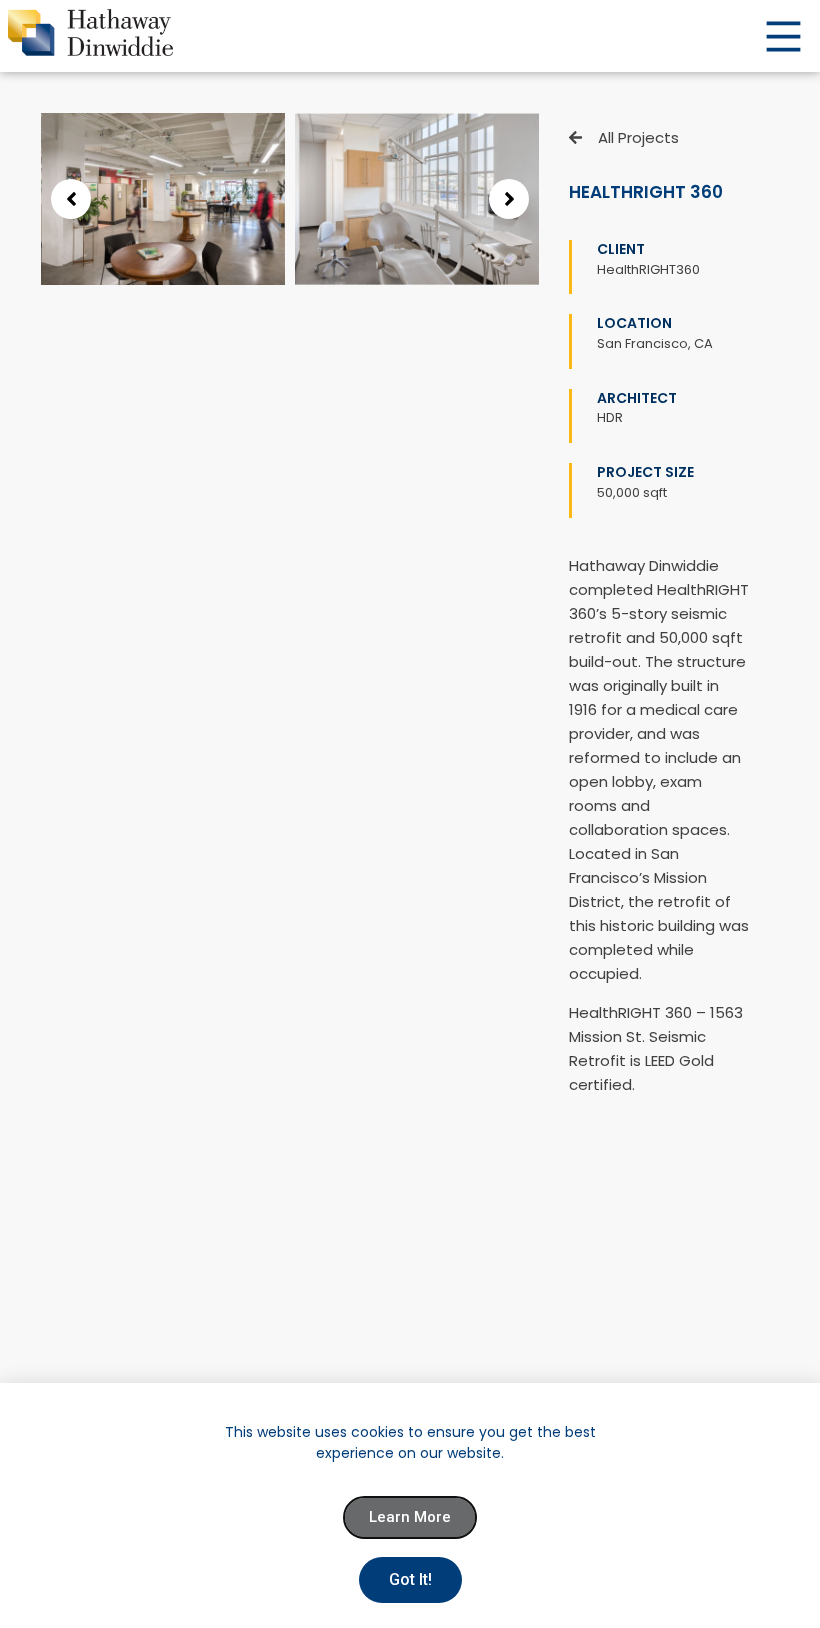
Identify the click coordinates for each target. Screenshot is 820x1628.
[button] (71, 199)
